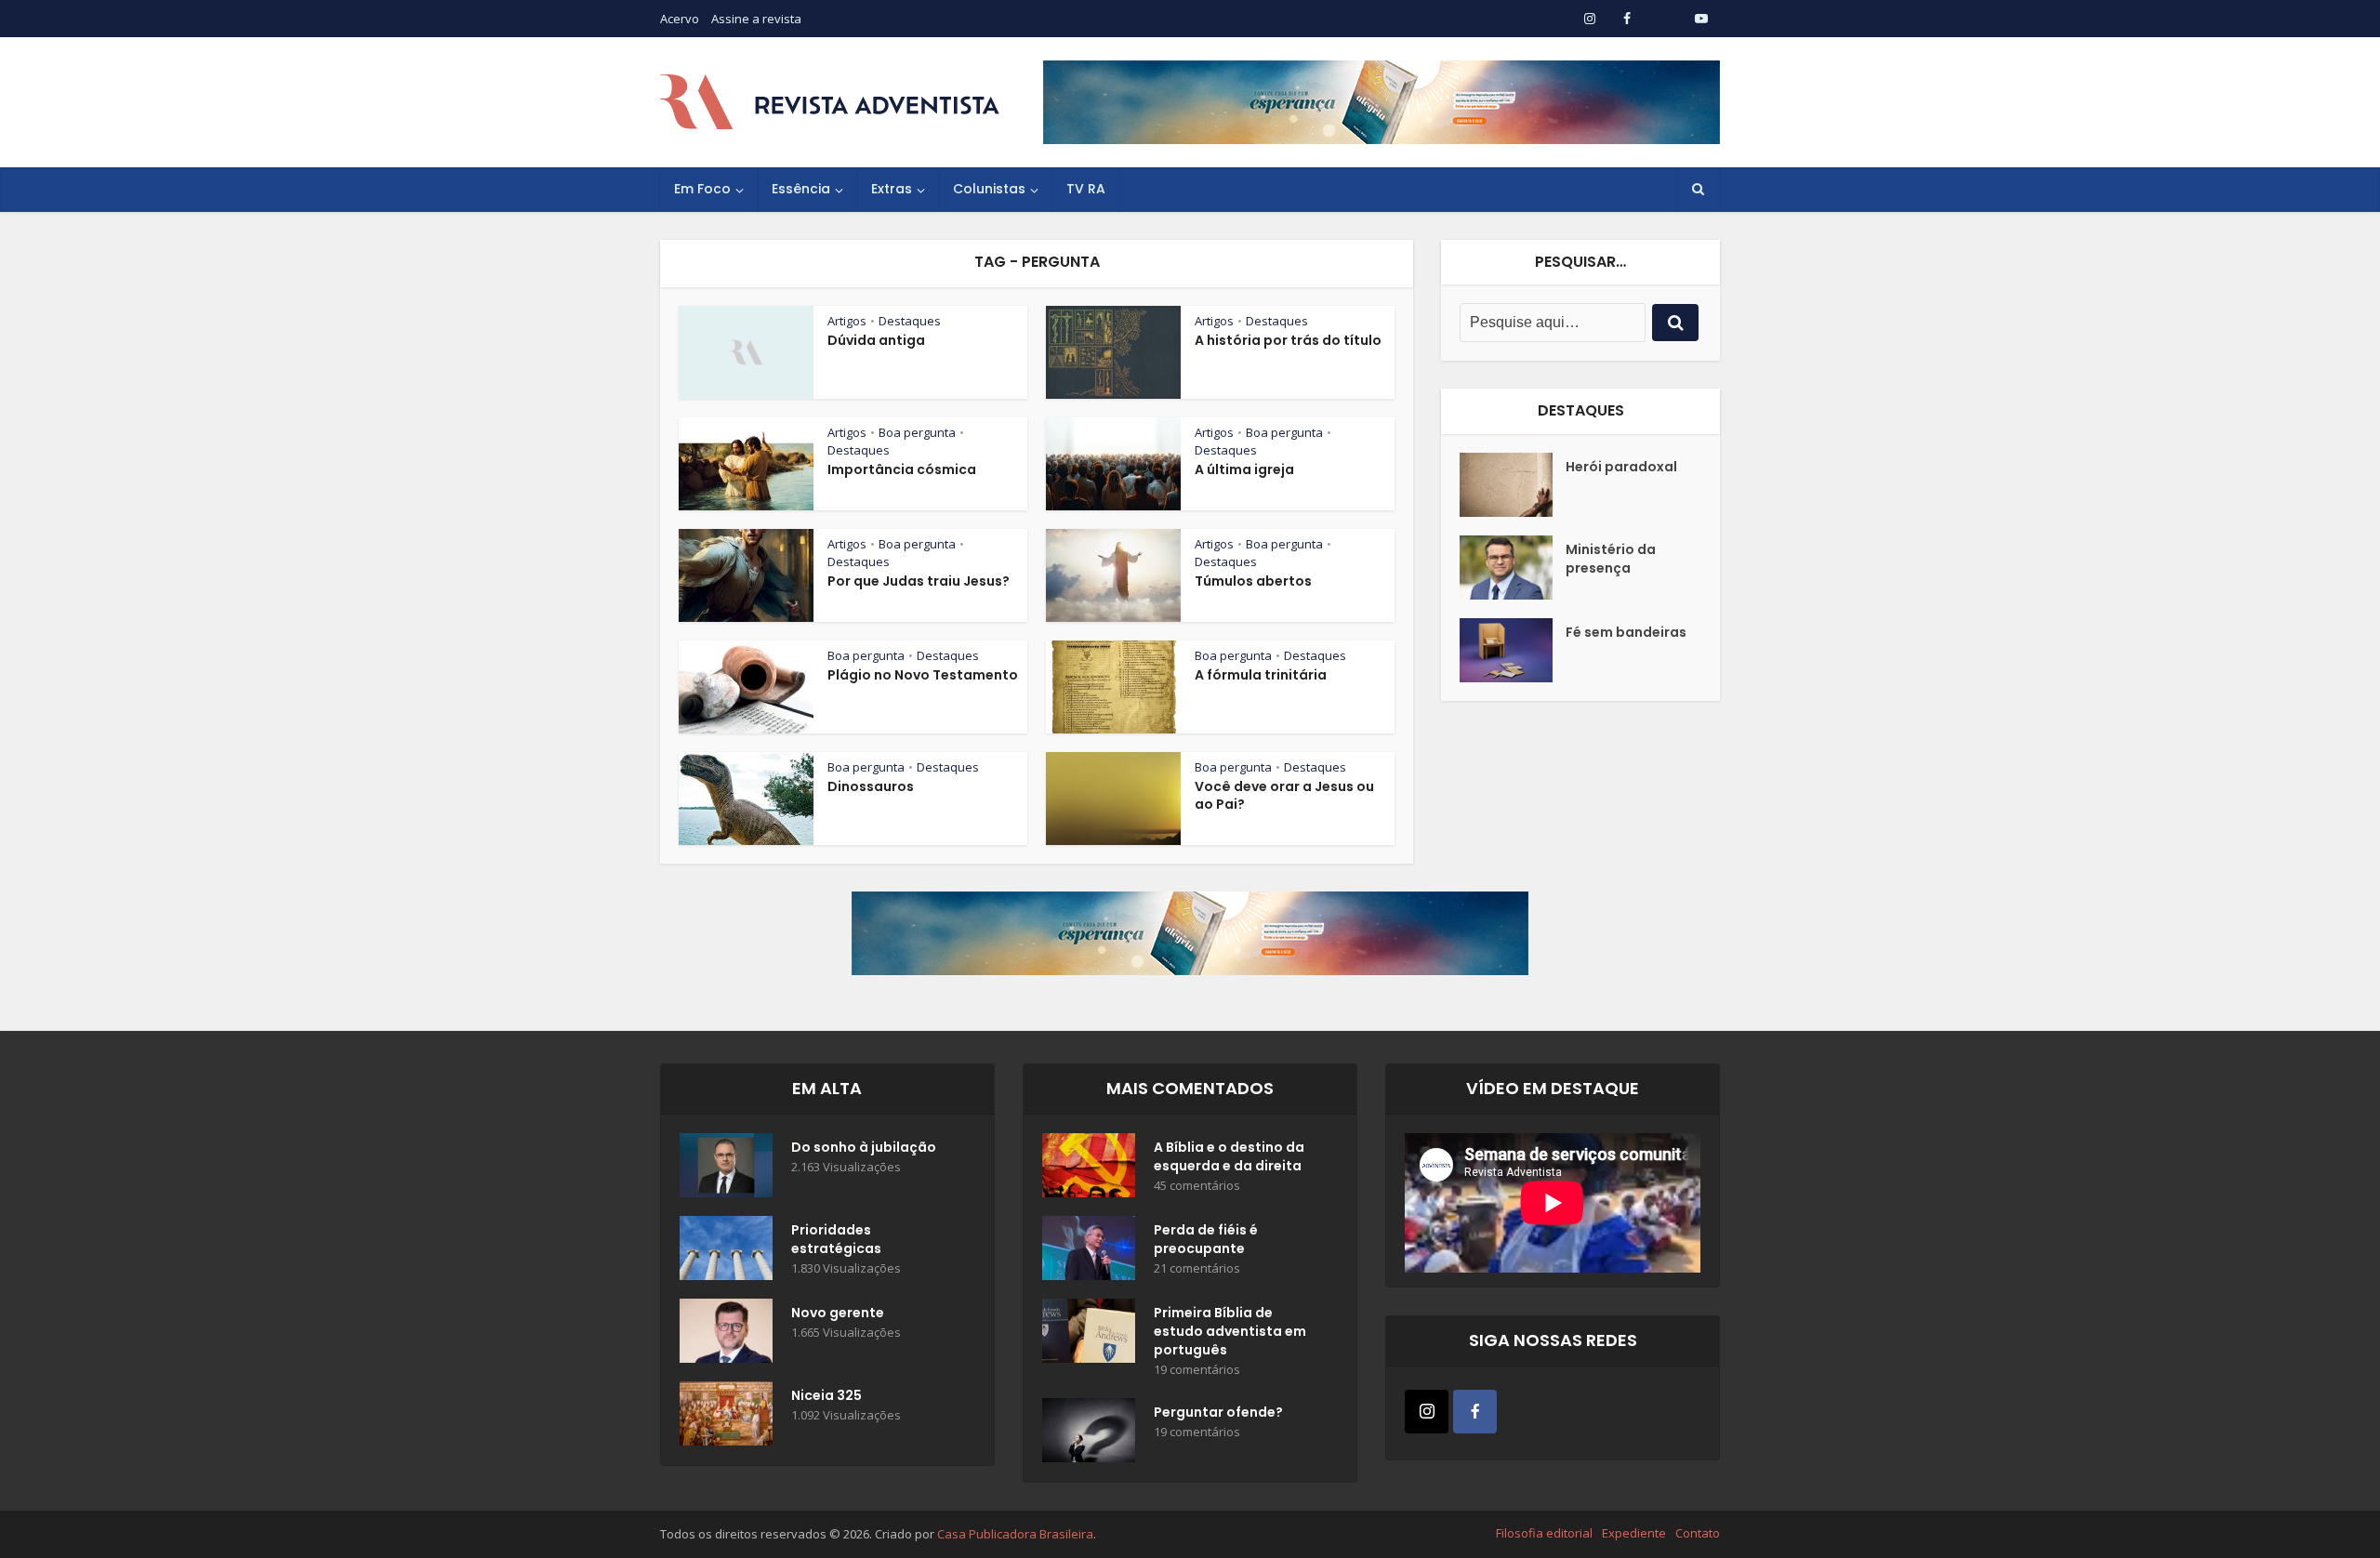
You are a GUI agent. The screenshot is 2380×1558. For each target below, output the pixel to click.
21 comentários (1197, 1268)
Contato (1698, 1533)
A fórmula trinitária (1261, 675)
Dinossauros (871, 786)
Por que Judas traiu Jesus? (919, 581)
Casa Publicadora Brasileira (1015, 1534)
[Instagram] (1427, 1412)
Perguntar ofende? (1218, 1412)
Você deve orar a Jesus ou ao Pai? (1284, 795)
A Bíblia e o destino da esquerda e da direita (1229, 1156)
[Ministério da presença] (1513, 568)
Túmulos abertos (1253, 581)
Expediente (1634, 1533)
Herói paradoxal (1621, 467)
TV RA (1086, 189)
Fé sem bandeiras (1626, 632)
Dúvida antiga (876, 340)
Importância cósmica (902, 469)
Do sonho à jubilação (864, 1147)
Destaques (910, 321)
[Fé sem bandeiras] (1513, 650)
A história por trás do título (1288, 340)
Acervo (680, 19)
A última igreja (1244, 469)
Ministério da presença (1611, 559)
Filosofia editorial (1544, 1533)
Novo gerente (838, 1313)
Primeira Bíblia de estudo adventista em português (1230, 1331)
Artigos (847, 321)
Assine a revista (756, 19)
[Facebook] (1475, 1412)
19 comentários (1197, 1370)
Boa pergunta (917, 432)
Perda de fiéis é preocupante (1206, 1239)
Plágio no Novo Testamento (923, 675)
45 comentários (1197, 1186)
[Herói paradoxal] (1513, 485)
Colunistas (989, 189)
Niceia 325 (826, 1395)
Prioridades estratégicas (836, 1239)
